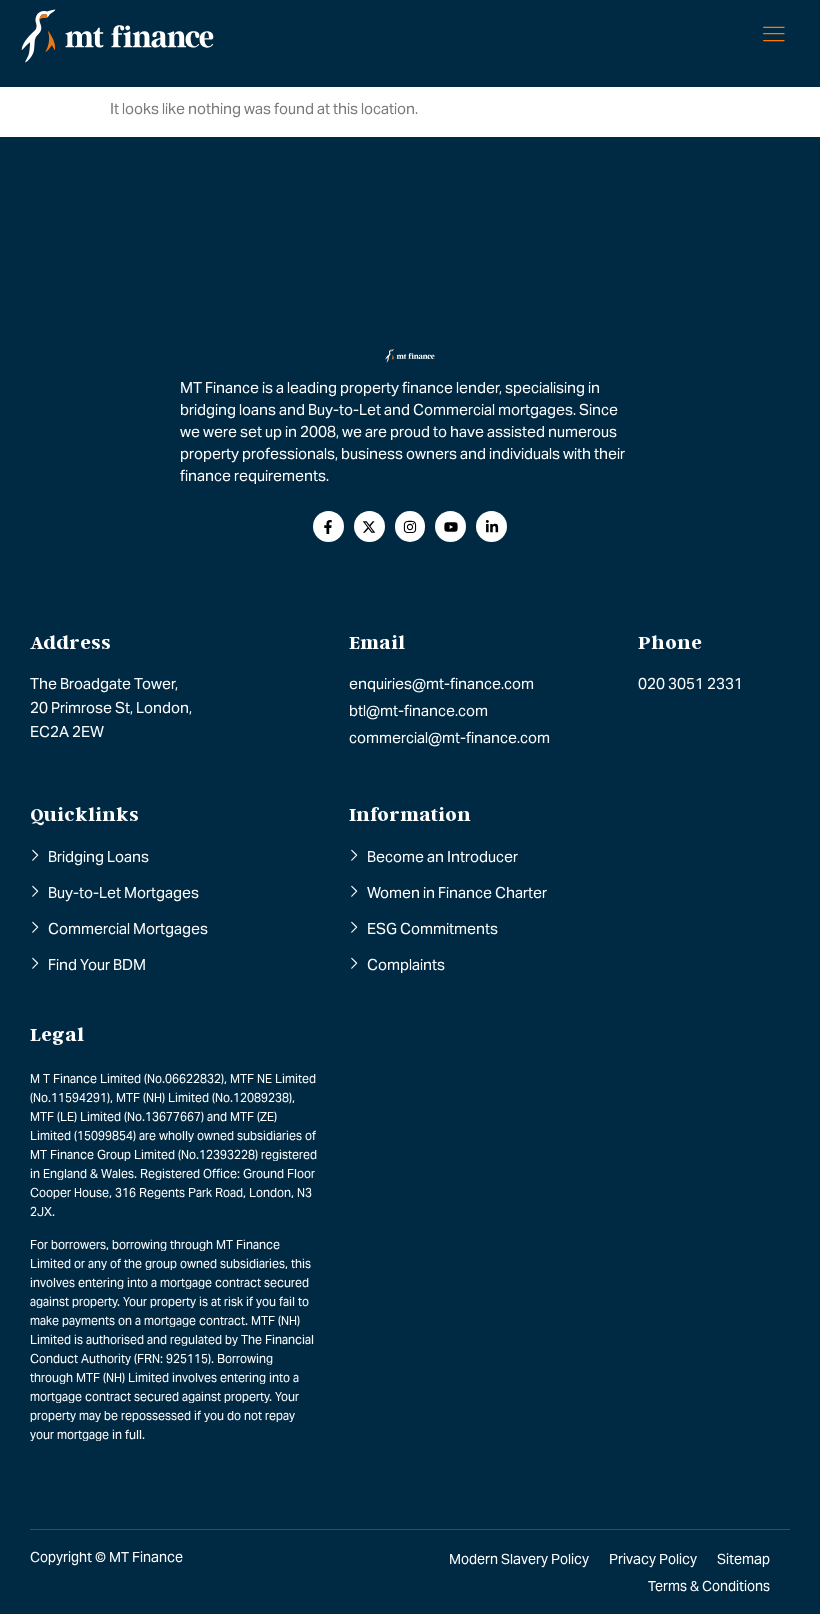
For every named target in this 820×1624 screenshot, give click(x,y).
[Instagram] (410, 526)
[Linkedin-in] (491, 526)
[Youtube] (450, 526)
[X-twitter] (369, 526)
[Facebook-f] (328, 526)
